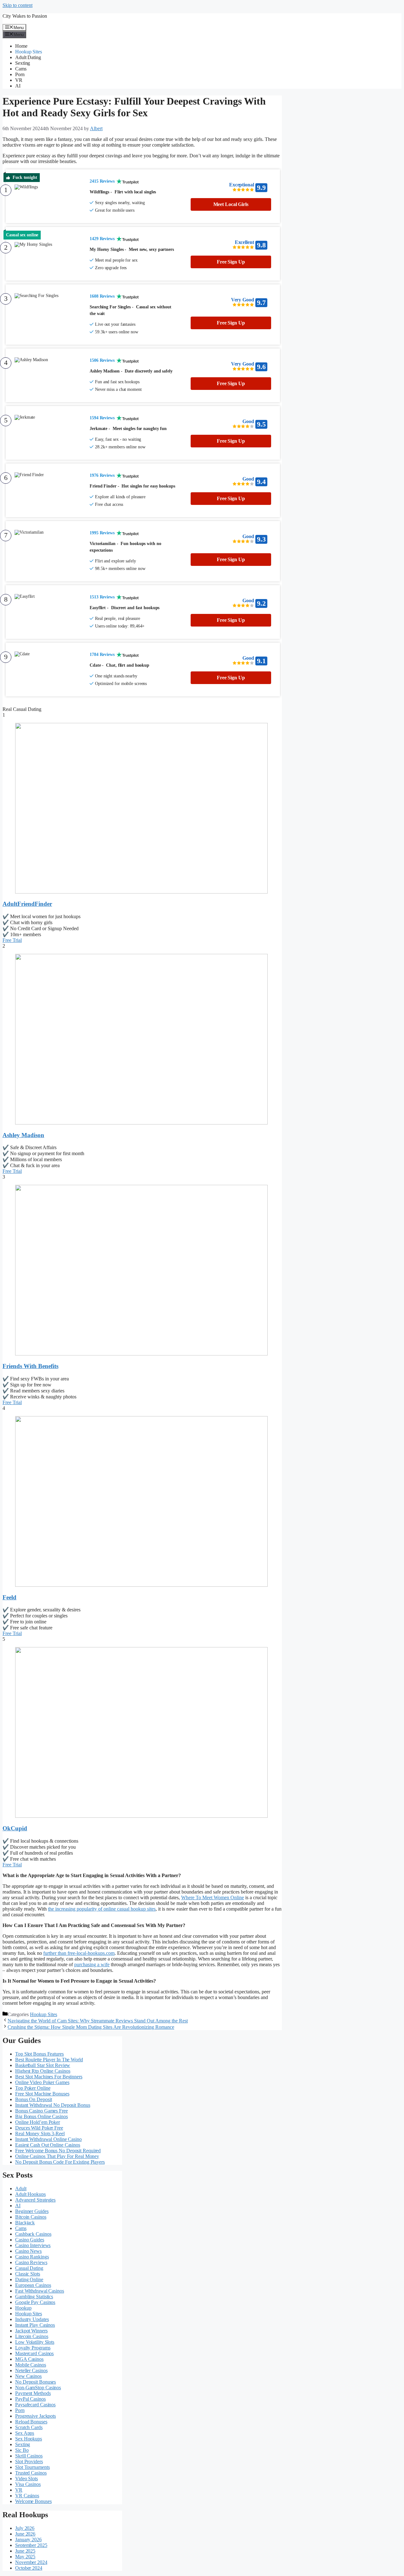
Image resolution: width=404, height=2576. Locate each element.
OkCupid (15, 1828)
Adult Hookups (30, 2194)
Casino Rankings (32, 2257)
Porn (20, 74)
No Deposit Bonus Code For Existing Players (60, 2162)
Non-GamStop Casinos (38, 2388)
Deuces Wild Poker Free (39, 2128)
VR (19, 80)
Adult (21, 2188)
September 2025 (31, 2545)
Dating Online (29, 2279)
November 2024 (31, 2562)
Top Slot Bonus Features (39, 2054)
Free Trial (12, 940)
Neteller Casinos (31, 2370)
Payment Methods (33, 2393)
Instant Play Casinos (35, 2325)
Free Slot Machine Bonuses (42, 2094)
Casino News (28, 2251)
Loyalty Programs (33, 2348)
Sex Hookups (29, 2439)
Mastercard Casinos (34, 2353)
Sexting (23, 63)
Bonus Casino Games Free (42, 2111)
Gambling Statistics (34, 2297)
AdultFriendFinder (27, 904)
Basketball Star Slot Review (43, 2065)
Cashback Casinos (33, 2234)
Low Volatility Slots (35, 2342)
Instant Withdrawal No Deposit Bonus (53, 2105)
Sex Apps (25, 2433)
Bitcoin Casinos (31, 2217)
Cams (21, 69)
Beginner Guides (32, 2211)
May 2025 (25, 2557)
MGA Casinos (29, 2359)
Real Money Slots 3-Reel (40, 2134)
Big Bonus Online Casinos (42, 2116)
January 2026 (28, 2540)
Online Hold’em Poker (38, 2122)
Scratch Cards (29, 2427)
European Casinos (33, 2285)
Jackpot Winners (31, 2331)
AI (18, 86)
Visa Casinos (28, 2484)
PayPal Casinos (30, 2399)
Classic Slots (28, 2274)
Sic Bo (22, 2450)
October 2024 (29, 2568)
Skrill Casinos (29, 2456)
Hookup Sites (29, 52)
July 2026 (25, 2528)
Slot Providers (29, 2461)
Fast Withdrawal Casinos (40, 2291)
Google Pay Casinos (35, 2302)
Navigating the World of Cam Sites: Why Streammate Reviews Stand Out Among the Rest (98, 2021)
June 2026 (25, 2534)
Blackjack (25, 2223)
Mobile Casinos (31, 2365)
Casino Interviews (33, 2245)
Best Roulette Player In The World (49, 2060)
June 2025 (25, 2551)
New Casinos (28, 2376)
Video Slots (27, 2479)
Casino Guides (30, 2240)
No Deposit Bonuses (36, 2382)
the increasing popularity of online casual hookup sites (102, 1909)
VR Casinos (27, 2496)
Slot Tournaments (32, 2467)
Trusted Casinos (31, 2473)
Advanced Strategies (35, 2200)
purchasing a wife (92, 1964)
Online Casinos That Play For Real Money (57, 2156)
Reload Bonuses (31, 2422)
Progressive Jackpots (36, 2416)
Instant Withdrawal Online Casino (48, 2139)
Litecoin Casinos (32, 2336)
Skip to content (18, 5)
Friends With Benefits (30, 1366)
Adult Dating (28, 57)
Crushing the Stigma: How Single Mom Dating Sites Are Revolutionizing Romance (91, 2027)
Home (21, 46)
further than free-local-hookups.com (79, 1953)
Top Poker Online (33, 2088)
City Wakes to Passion (25, 16)
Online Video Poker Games (42, 2082)
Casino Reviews (31, 2262)
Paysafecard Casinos (35, 2405)
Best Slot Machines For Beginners (49, 2077)
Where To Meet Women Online (213, 1897)
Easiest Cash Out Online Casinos (48, 2145)
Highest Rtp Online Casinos (43, 2071)
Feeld (9, 1597)
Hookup (23, 2308)
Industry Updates (32, 2319)
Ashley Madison (23, 1135)
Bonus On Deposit (33, 2099)
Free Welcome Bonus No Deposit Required (58, 2151)
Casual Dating (29, 2268)
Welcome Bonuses (33, 2501)
